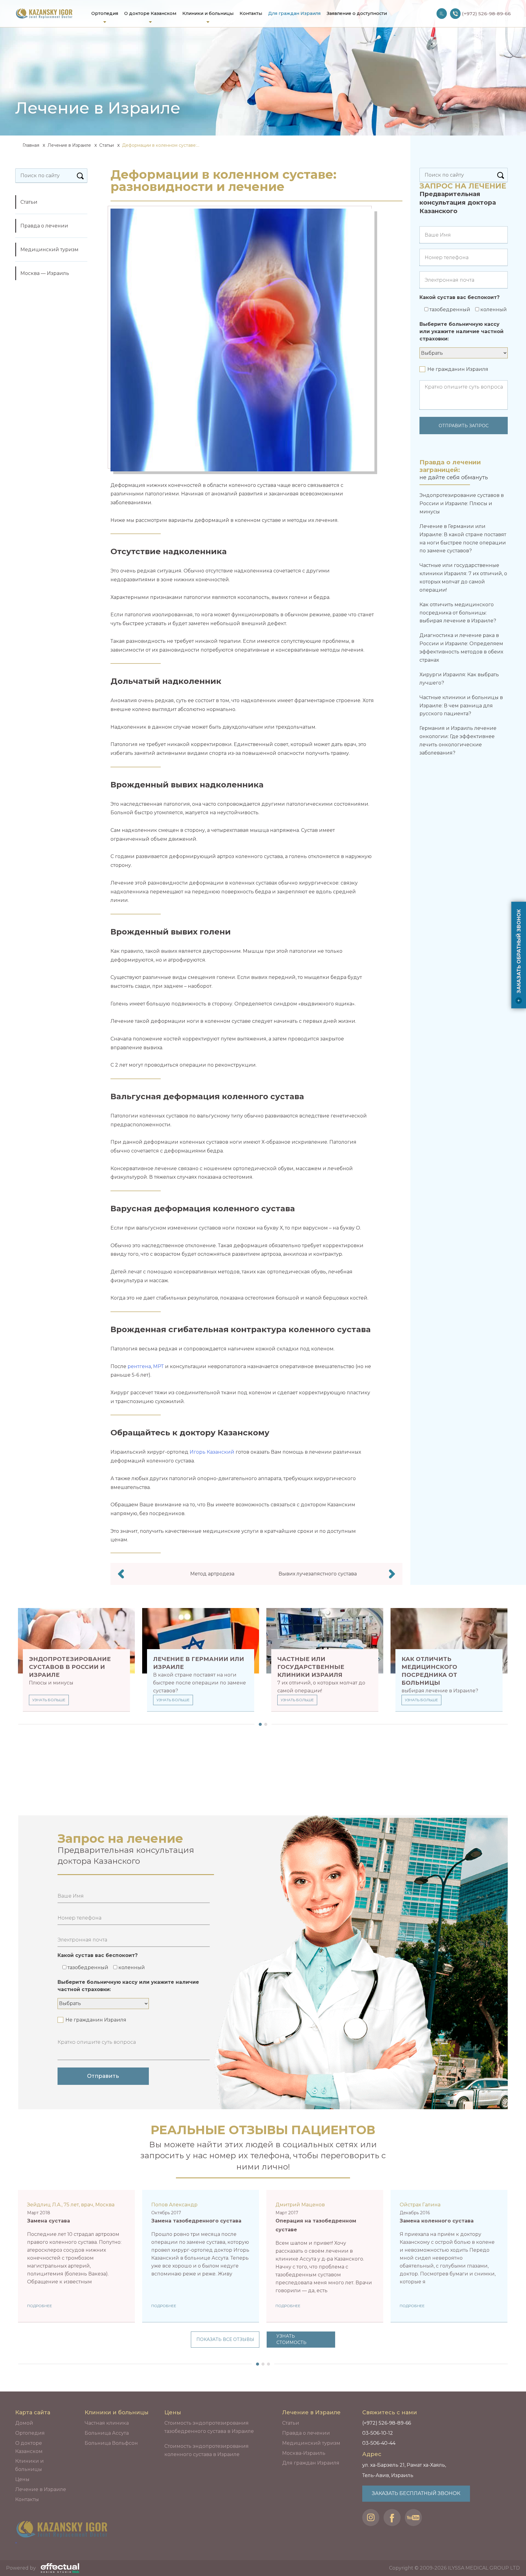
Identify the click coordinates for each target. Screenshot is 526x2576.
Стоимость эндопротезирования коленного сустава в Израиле (207, 2450)
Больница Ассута (107, 2433)
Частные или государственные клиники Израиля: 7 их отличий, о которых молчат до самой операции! (463, 577)
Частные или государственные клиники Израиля (311, 1667)
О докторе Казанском (150, 13)
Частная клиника (107, 2423)
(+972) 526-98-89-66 (387, 2423)
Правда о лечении (44, 226)
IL (442, 14)
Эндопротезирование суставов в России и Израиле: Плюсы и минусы (462, 503)
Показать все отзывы (225, 2339)
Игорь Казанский (212, 1452)
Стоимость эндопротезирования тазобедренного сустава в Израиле (209, 2427)
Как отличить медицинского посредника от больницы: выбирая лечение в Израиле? (458, 613)
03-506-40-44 (379, 2443)
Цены (22, 2479)
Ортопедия (105, 13)
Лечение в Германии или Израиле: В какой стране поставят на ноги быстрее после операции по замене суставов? (463, 538)
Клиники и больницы (208, 13)
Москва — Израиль (45, 273)
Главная (30, 145)
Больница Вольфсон (111, 2443)
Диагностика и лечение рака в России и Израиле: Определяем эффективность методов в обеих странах (461, 648)
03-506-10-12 (378, 2433)
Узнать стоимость (291, 2339)
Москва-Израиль (304, 2453)
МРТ (158, 1366)
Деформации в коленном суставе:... (161, 145)
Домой (24, 2423)
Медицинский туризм (49, 250)
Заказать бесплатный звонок (416, 2493)
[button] (259, 1724)
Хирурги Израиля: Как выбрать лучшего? (459, 679)
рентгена (139, 1366)
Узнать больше (49, 1700)
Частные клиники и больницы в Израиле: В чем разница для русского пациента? (461, 706)
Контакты (251, 13)
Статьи (107, 145)
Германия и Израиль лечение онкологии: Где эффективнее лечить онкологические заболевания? (458, 740)
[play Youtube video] (449, 2256)
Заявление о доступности (357, 13)
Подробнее (40, 2306)
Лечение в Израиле (69, 145)
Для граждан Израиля (294, 13)
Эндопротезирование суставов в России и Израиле (70, 1667)
